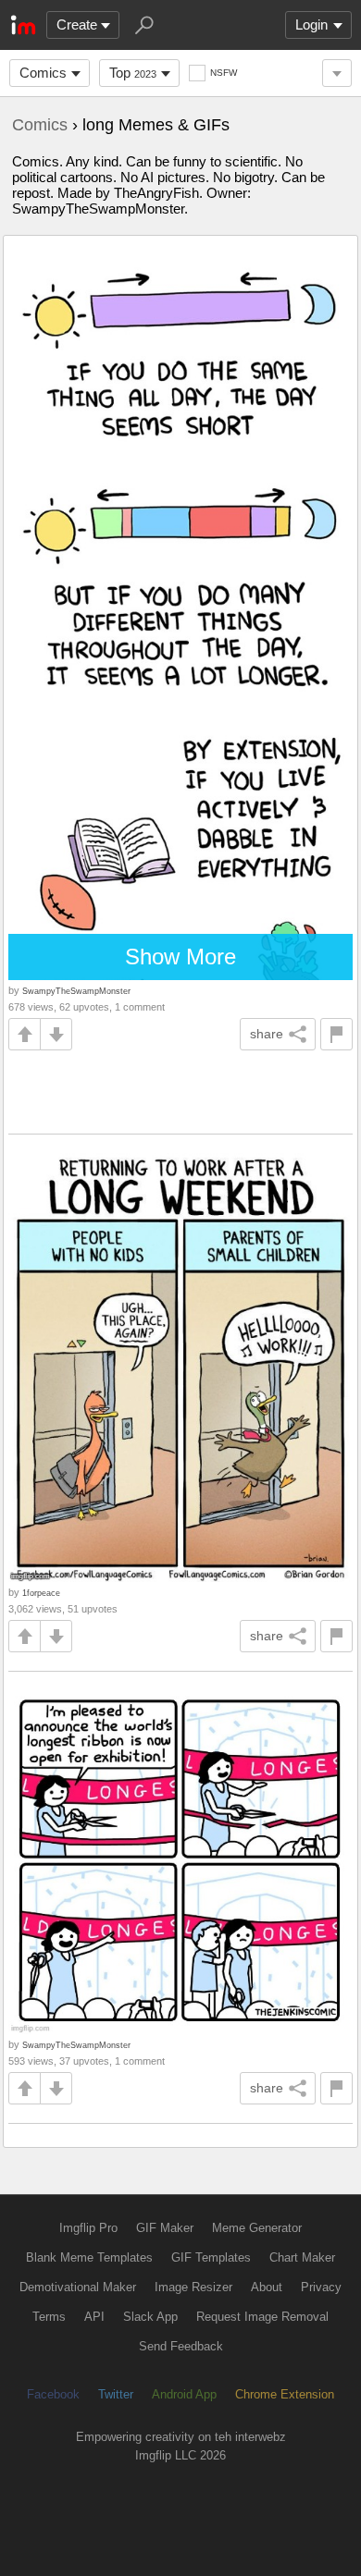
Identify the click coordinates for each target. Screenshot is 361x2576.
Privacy (321, 2287)
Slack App (150, 2317)
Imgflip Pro (88, 2228)
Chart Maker (302, 2257)
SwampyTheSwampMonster (76, 991)
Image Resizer (193, 2287)
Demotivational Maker (78, 2287)
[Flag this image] (336, 1034)
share (267, 1034)
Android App (184, 2394)
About (267, 2287)
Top (133, 73)
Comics (43, 73)
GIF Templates (211, 2257)
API (94, 2317)
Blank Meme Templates (89, 2257)
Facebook (53, 2394)
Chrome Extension (285, 2394)
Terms (49, 2317)
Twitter (116, 2394)
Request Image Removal (262, 2317)
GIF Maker (165, 2228)
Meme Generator (257, 2228)
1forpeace (41, 1593)
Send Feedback (181, 2346)
